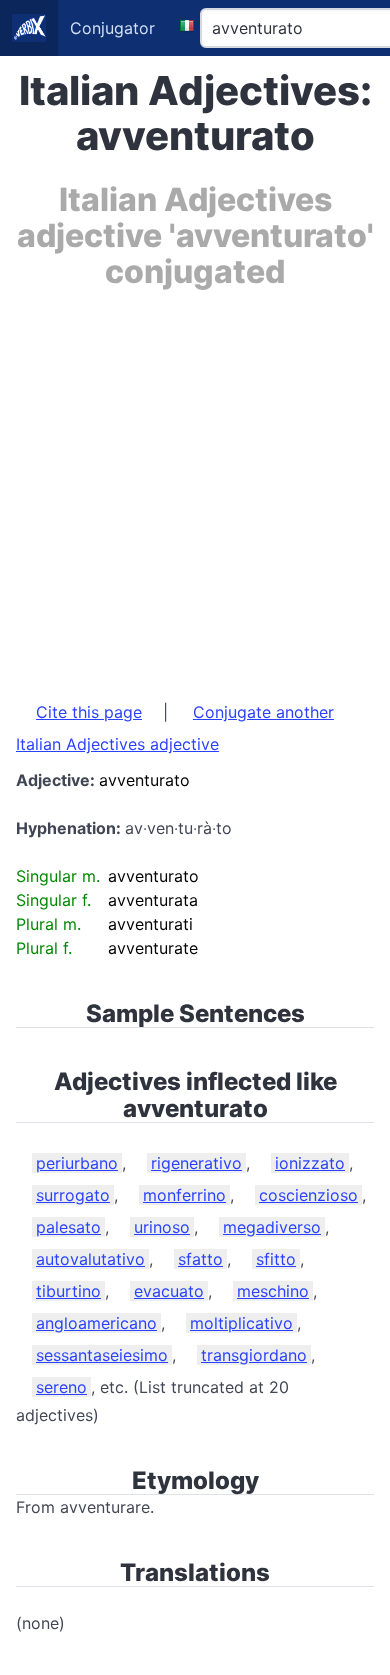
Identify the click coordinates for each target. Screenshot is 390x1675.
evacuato (169, 1291)
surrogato (73, 1195)
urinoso (162, 1227)
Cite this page (89, 712)
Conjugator (112, 28)
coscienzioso (308, 1195)
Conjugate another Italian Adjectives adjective (175, 728)
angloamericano (96, 1323)
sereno (61, 1387)
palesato (68, 1227)
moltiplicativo (241, 1323)
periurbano (77, 1163)
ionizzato (310, 1163)
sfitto (276, 1259)
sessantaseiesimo (102, 1355)
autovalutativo (90, 1259)
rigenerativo (196, 1163)
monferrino (184, 1195)
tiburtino (68, 1291)
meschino (273, 1291)
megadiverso (272, 1227)
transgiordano (254, 1355)
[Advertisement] (195, 485)
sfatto (200, 1259)
